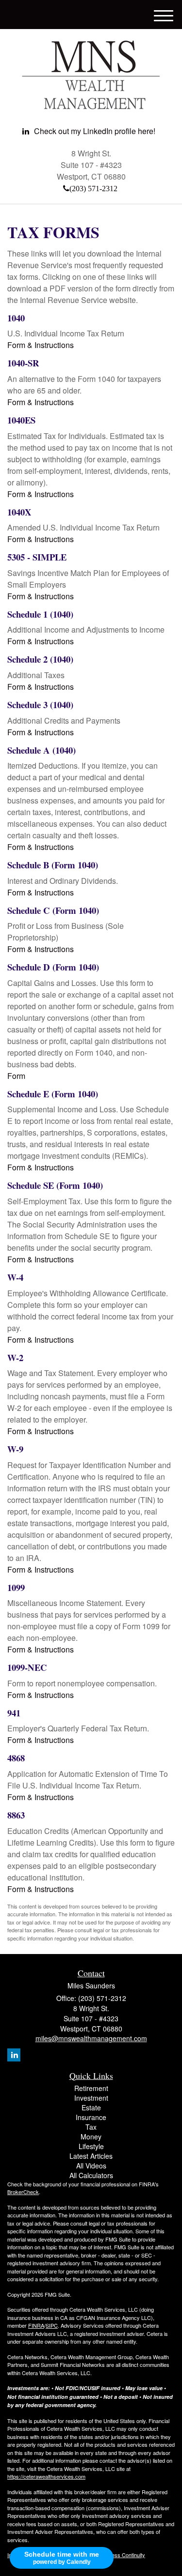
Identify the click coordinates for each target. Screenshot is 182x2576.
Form (16, 1076)
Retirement (91, 2088)
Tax (91, 2127)
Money (91, 2137)
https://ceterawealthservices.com (46, 2476)
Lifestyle (91, 2146)
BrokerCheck (23, 2192)
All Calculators (91, 2175)
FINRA (36, 2325)
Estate (91, 2107)
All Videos (91, 2166)
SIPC (52, 2325)
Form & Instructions (41, 345)
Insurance (91, 2117)
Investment (91, 2098)
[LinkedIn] (14, 2055)
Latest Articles (91, 2156)
